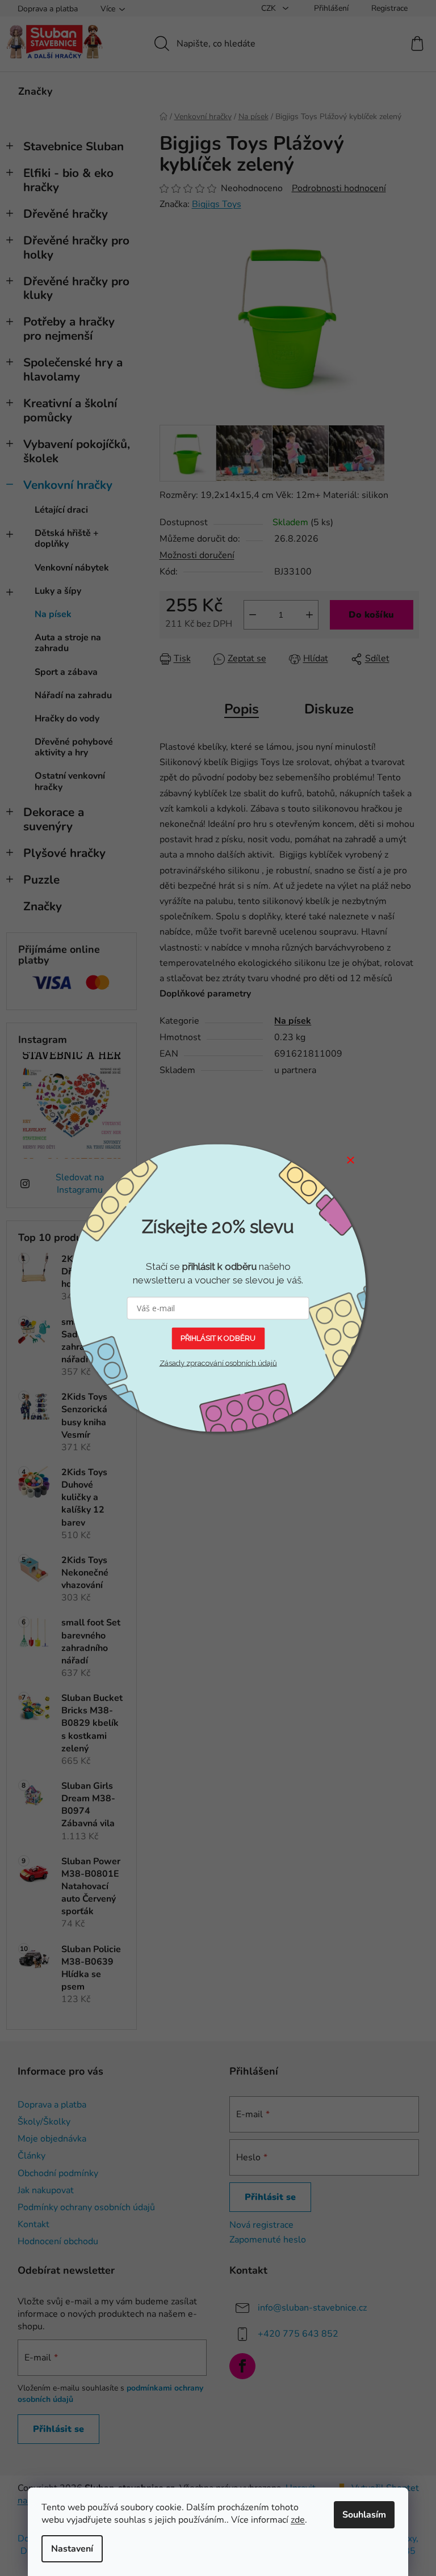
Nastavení (72, 2549)
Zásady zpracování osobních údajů (218, 1363)
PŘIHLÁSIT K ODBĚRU (218, 1338)
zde (298, 2520)
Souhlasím (364, 2515)
